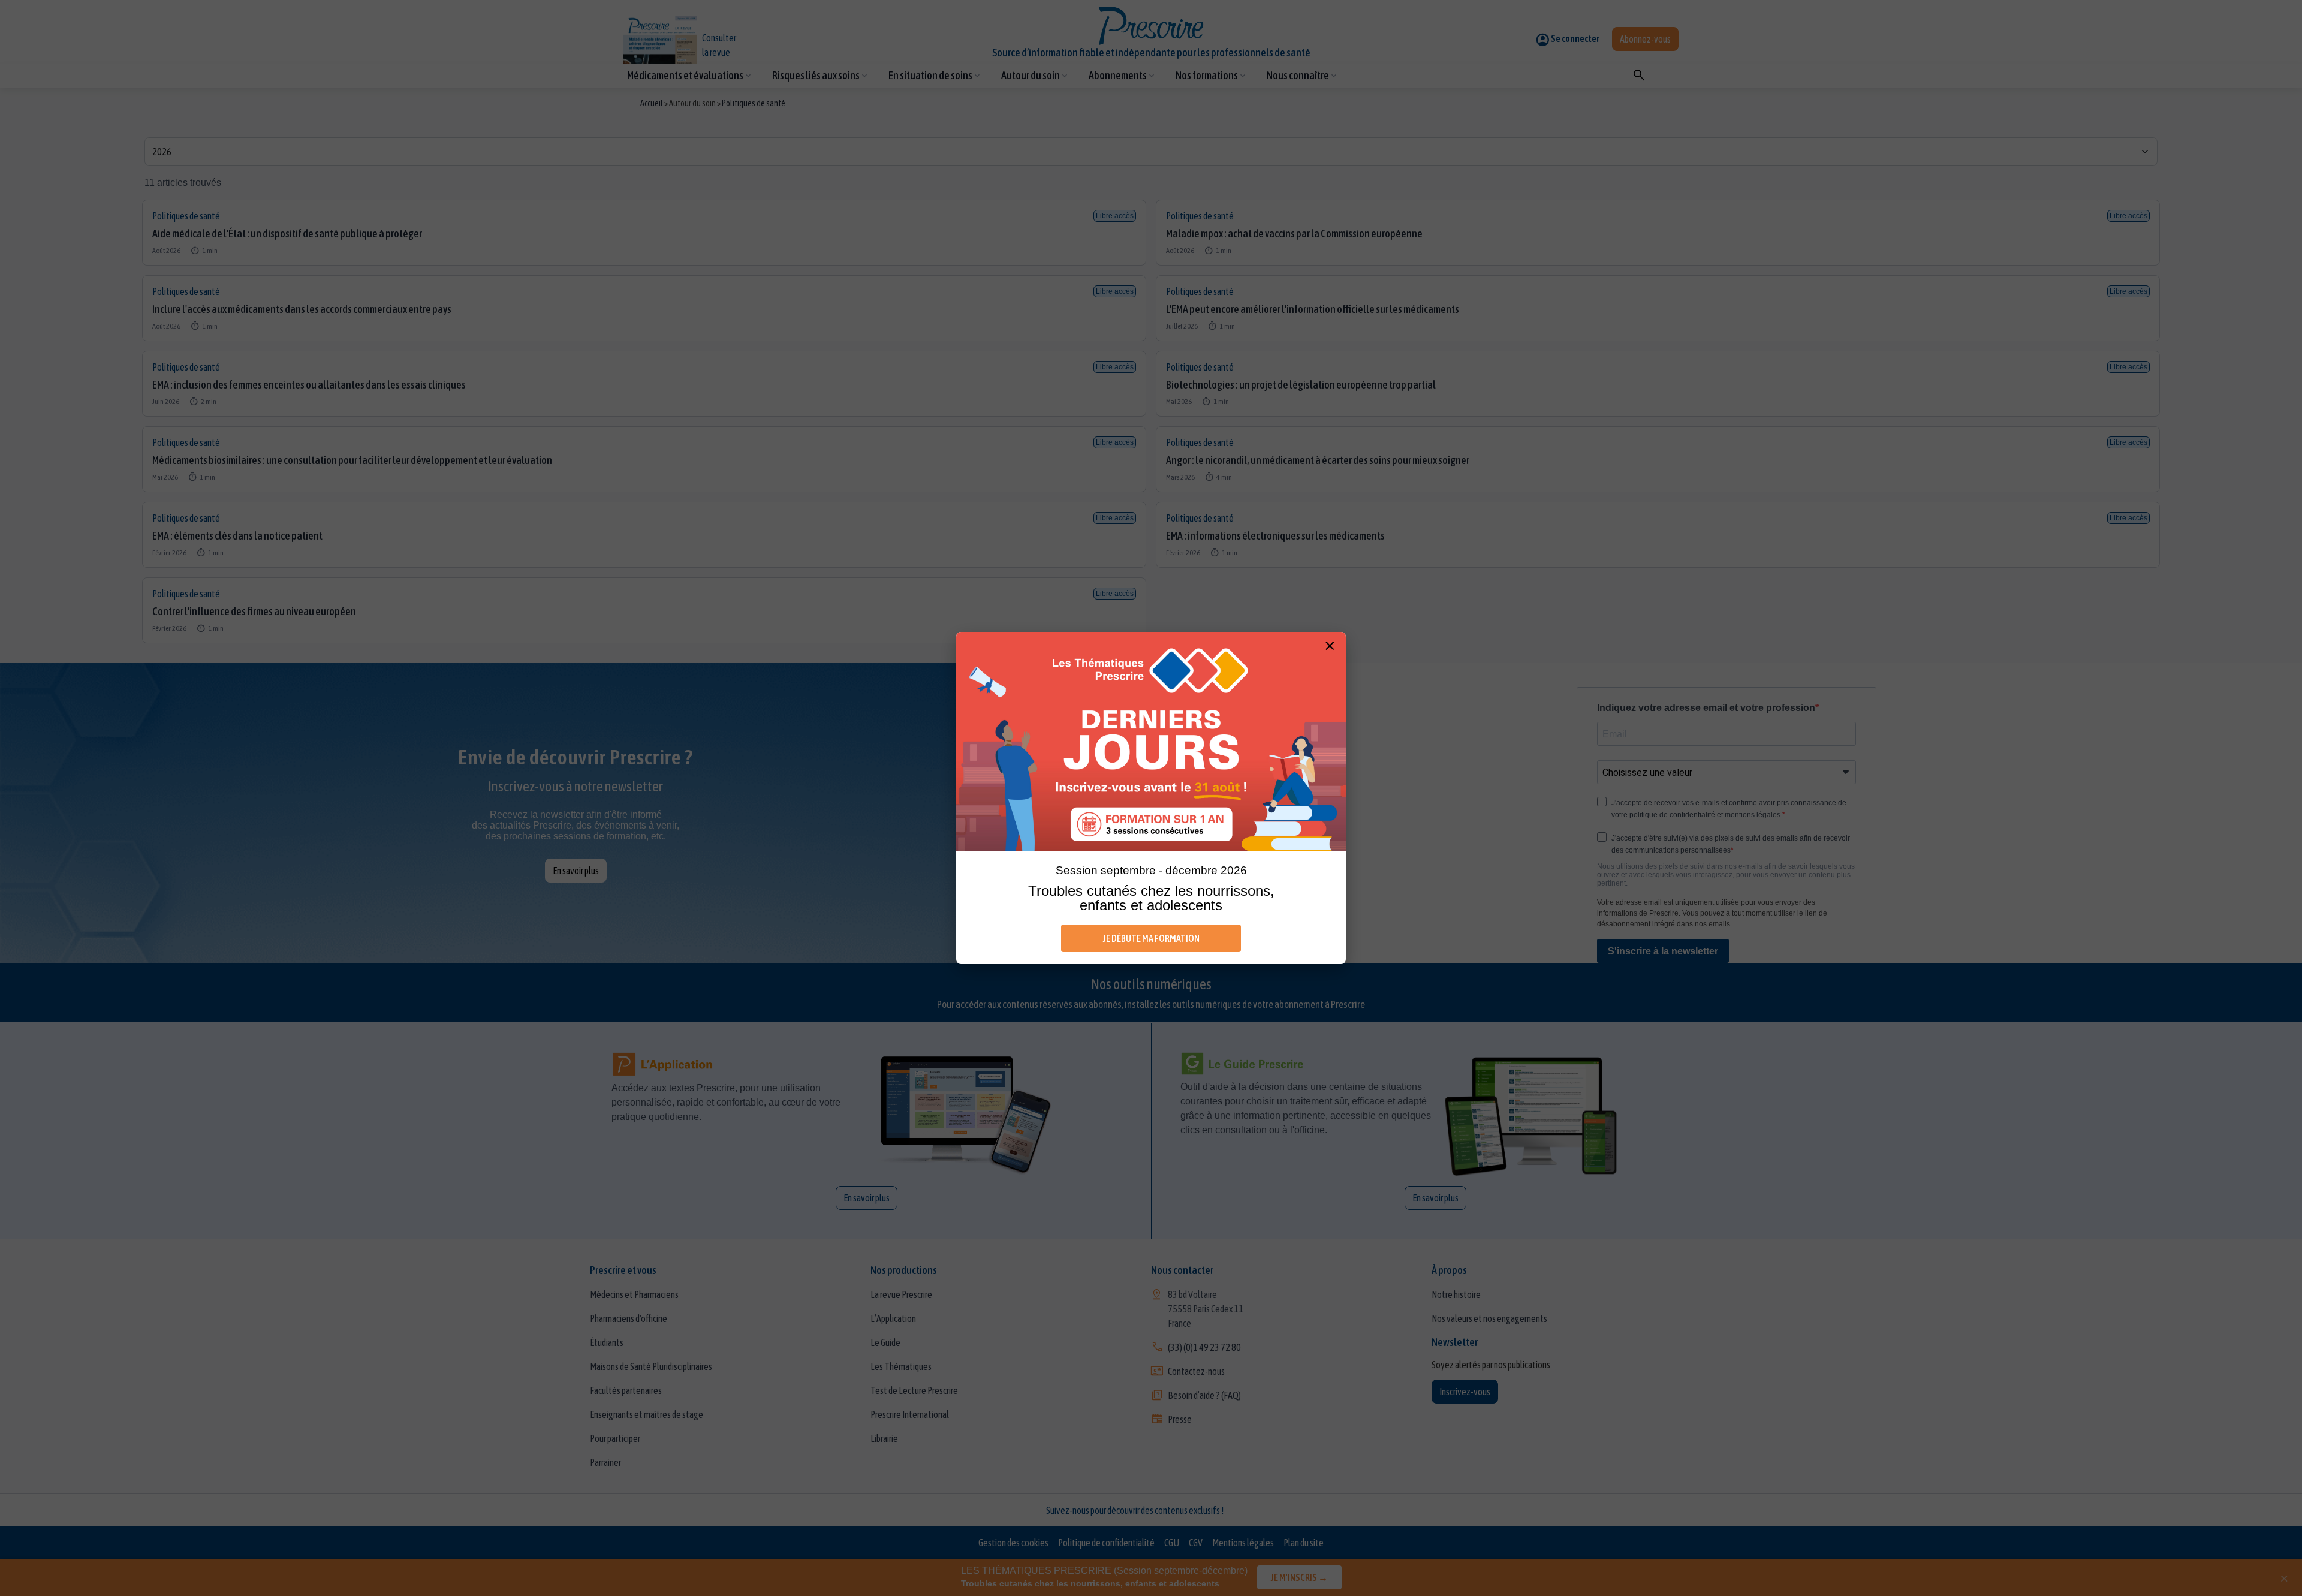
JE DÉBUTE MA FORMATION (1151, 938)
